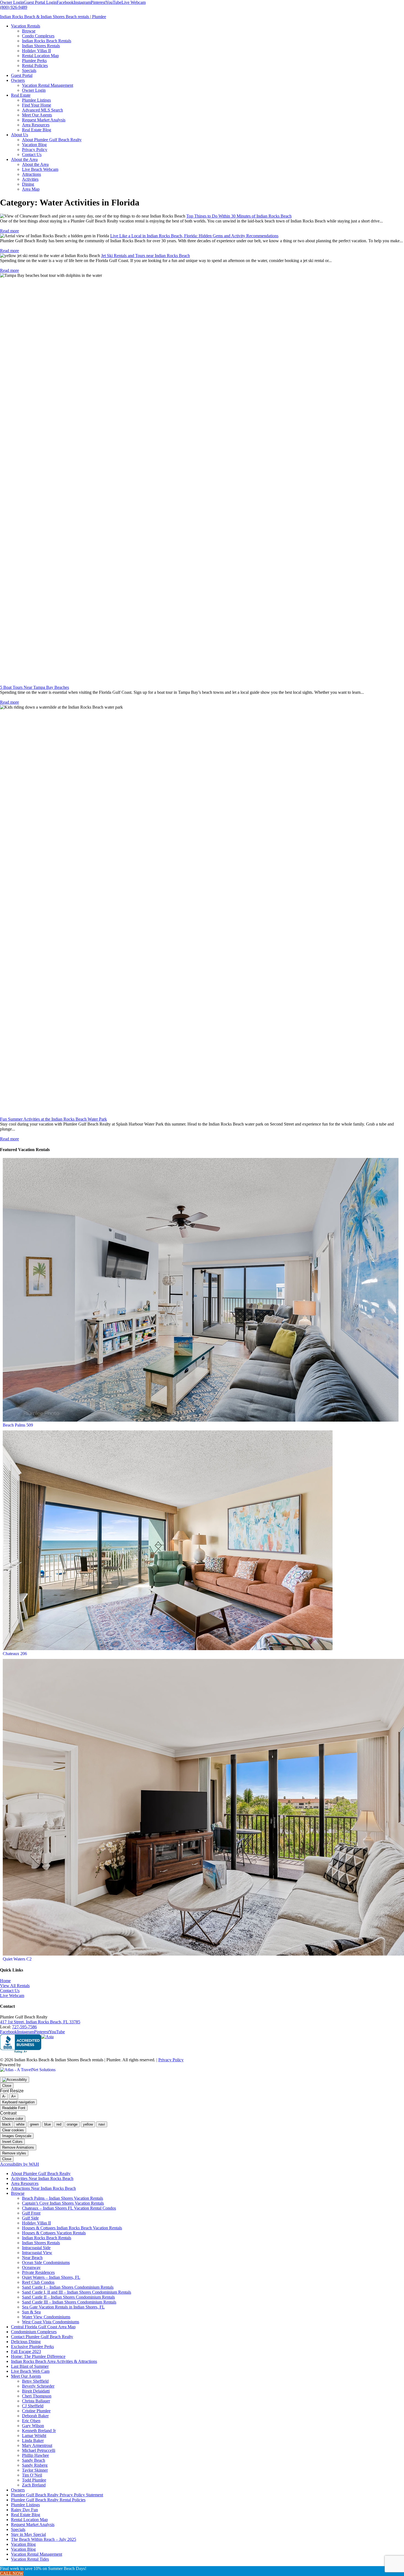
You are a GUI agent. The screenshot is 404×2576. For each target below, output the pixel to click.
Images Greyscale (17, 2136)
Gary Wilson (33, 2426)
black (6, 2124)
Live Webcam (134, 2)
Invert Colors (12, 2142)
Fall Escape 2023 (26, 2351)
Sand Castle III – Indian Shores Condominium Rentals (69, 2302)
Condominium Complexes (34, 2332)
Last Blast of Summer (30, 2366)
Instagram (82, 2)
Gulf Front (31, 2213)
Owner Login (12, 2)
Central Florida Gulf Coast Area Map (43, 2327)
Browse (18, 2193)
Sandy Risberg (35, 2465)
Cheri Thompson (37, 2396)
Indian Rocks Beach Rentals (47, 2238)
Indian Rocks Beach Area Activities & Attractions (54, 2361)
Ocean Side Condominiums (46, 2262)
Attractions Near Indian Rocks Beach (43, 2188)
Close (7, 2086)
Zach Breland (34, 2485)
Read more (9, 231)
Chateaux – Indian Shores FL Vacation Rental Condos (69, 2208)
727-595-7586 (24, 2027)
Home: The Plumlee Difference (38, 2356)
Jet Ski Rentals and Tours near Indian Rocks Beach (146, 256)
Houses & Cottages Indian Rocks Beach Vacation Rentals (72, 2228)
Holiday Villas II (36, 2223)
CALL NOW (12, 2573)
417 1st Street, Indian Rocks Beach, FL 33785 (40, 2022)
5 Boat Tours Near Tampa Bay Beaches (34, 687)
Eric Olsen (31, 2421)
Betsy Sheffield (35, 2381)
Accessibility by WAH (20, 2164)
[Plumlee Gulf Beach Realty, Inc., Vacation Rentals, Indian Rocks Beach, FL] (21, 2044)
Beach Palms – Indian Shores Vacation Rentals (63, 2198)
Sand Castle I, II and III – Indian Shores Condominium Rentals (77, 2292)
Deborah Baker (35, 2416)
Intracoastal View (37, 2253)
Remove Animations (18, 2147)
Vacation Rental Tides (30, 2559)
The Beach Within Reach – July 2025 (44, 2539)
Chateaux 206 (15, 1654)
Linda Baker (33, 2440)
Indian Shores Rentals (41, 2243)
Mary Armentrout (37, 2445)
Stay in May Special (28, 2534)
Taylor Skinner (35, 2470)
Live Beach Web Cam (30, 2371)
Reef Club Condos (38, 2282)
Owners (18, 2490)
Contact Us (10, 1991)
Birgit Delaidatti (36, 2391)
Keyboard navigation (18, 2102)
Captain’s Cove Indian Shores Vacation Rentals (63, 2203)
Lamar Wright (34, 2436)
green (34, 2124)
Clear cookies (13, 2130)
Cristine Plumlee (36, 2411)
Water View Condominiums (46, 2317)
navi (102, 2124)
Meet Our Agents (26, 2376)
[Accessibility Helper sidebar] (15, 2080)
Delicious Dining (26, 2342)
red (59, 2124)
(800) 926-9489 (14, 7)
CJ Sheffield (33, 2406)
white (20, 2124)
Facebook (65, 2)
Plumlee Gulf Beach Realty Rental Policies (48, 2500)
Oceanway (31, 2267)
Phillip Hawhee (35, 2455)
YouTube (114, 2)
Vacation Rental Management (37, 2554)
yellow (88, 2124)
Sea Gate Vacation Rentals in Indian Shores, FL (63, 2307)
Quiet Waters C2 (17, 1959)
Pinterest (98, 2)
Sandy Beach (34, 2460)
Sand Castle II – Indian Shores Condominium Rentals (68, 2297)
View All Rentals (15, 1986)
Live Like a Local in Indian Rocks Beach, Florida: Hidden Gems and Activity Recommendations (194, 236)
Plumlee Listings (25, 2505)
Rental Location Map (29, 2520)
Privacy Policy (171, 2060)
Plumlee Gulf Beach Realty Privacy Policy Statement (57, 2495)
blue (48, 2124)
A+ (14, 2096)
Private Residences (38, 2272)
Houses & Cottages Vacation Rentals (54, 2233)
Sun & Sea (31, 2312)
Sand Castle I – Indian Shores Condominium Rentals (68, 2287)
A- (4, 2096)
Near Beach (32, 2258)
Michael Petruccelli (39, 2450)
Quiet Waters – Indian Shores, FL (51, 2277)
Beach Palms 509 (18, 1425)
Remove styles (14, 2153)
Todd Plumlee (34, 2480)
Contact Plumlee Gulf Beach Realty (42, 2337)
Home (5, 1981)
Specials (18, 2529)
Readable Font (14, 2108)
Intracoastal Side (36, 2248)
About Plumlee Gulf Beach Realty (41, 2173)
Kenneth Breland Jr (39, 2431)
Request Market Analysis (33, 2525)
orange (72, 2124)
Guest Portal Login (40, 2)
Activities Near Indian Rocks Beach (42, 2178)
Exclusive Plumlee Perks (32, 2347)
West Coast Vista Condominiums (51, 2322)
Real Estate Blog (26, 2515)
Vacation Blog (23, 2544)
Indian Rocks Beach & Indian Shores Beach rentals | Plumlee (53, 17)
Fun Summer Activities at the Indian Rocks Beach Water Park (53, 1119)
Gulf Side (30, 2218)
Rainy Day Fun (24, 2510)
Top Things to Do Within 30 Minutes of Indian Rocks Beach (239, 216)
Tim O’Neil (32, 2475)
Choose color (13, 2119)
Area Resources (25, 2183)
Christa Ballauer (36, 2401)
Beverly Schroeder (38, 2386)
